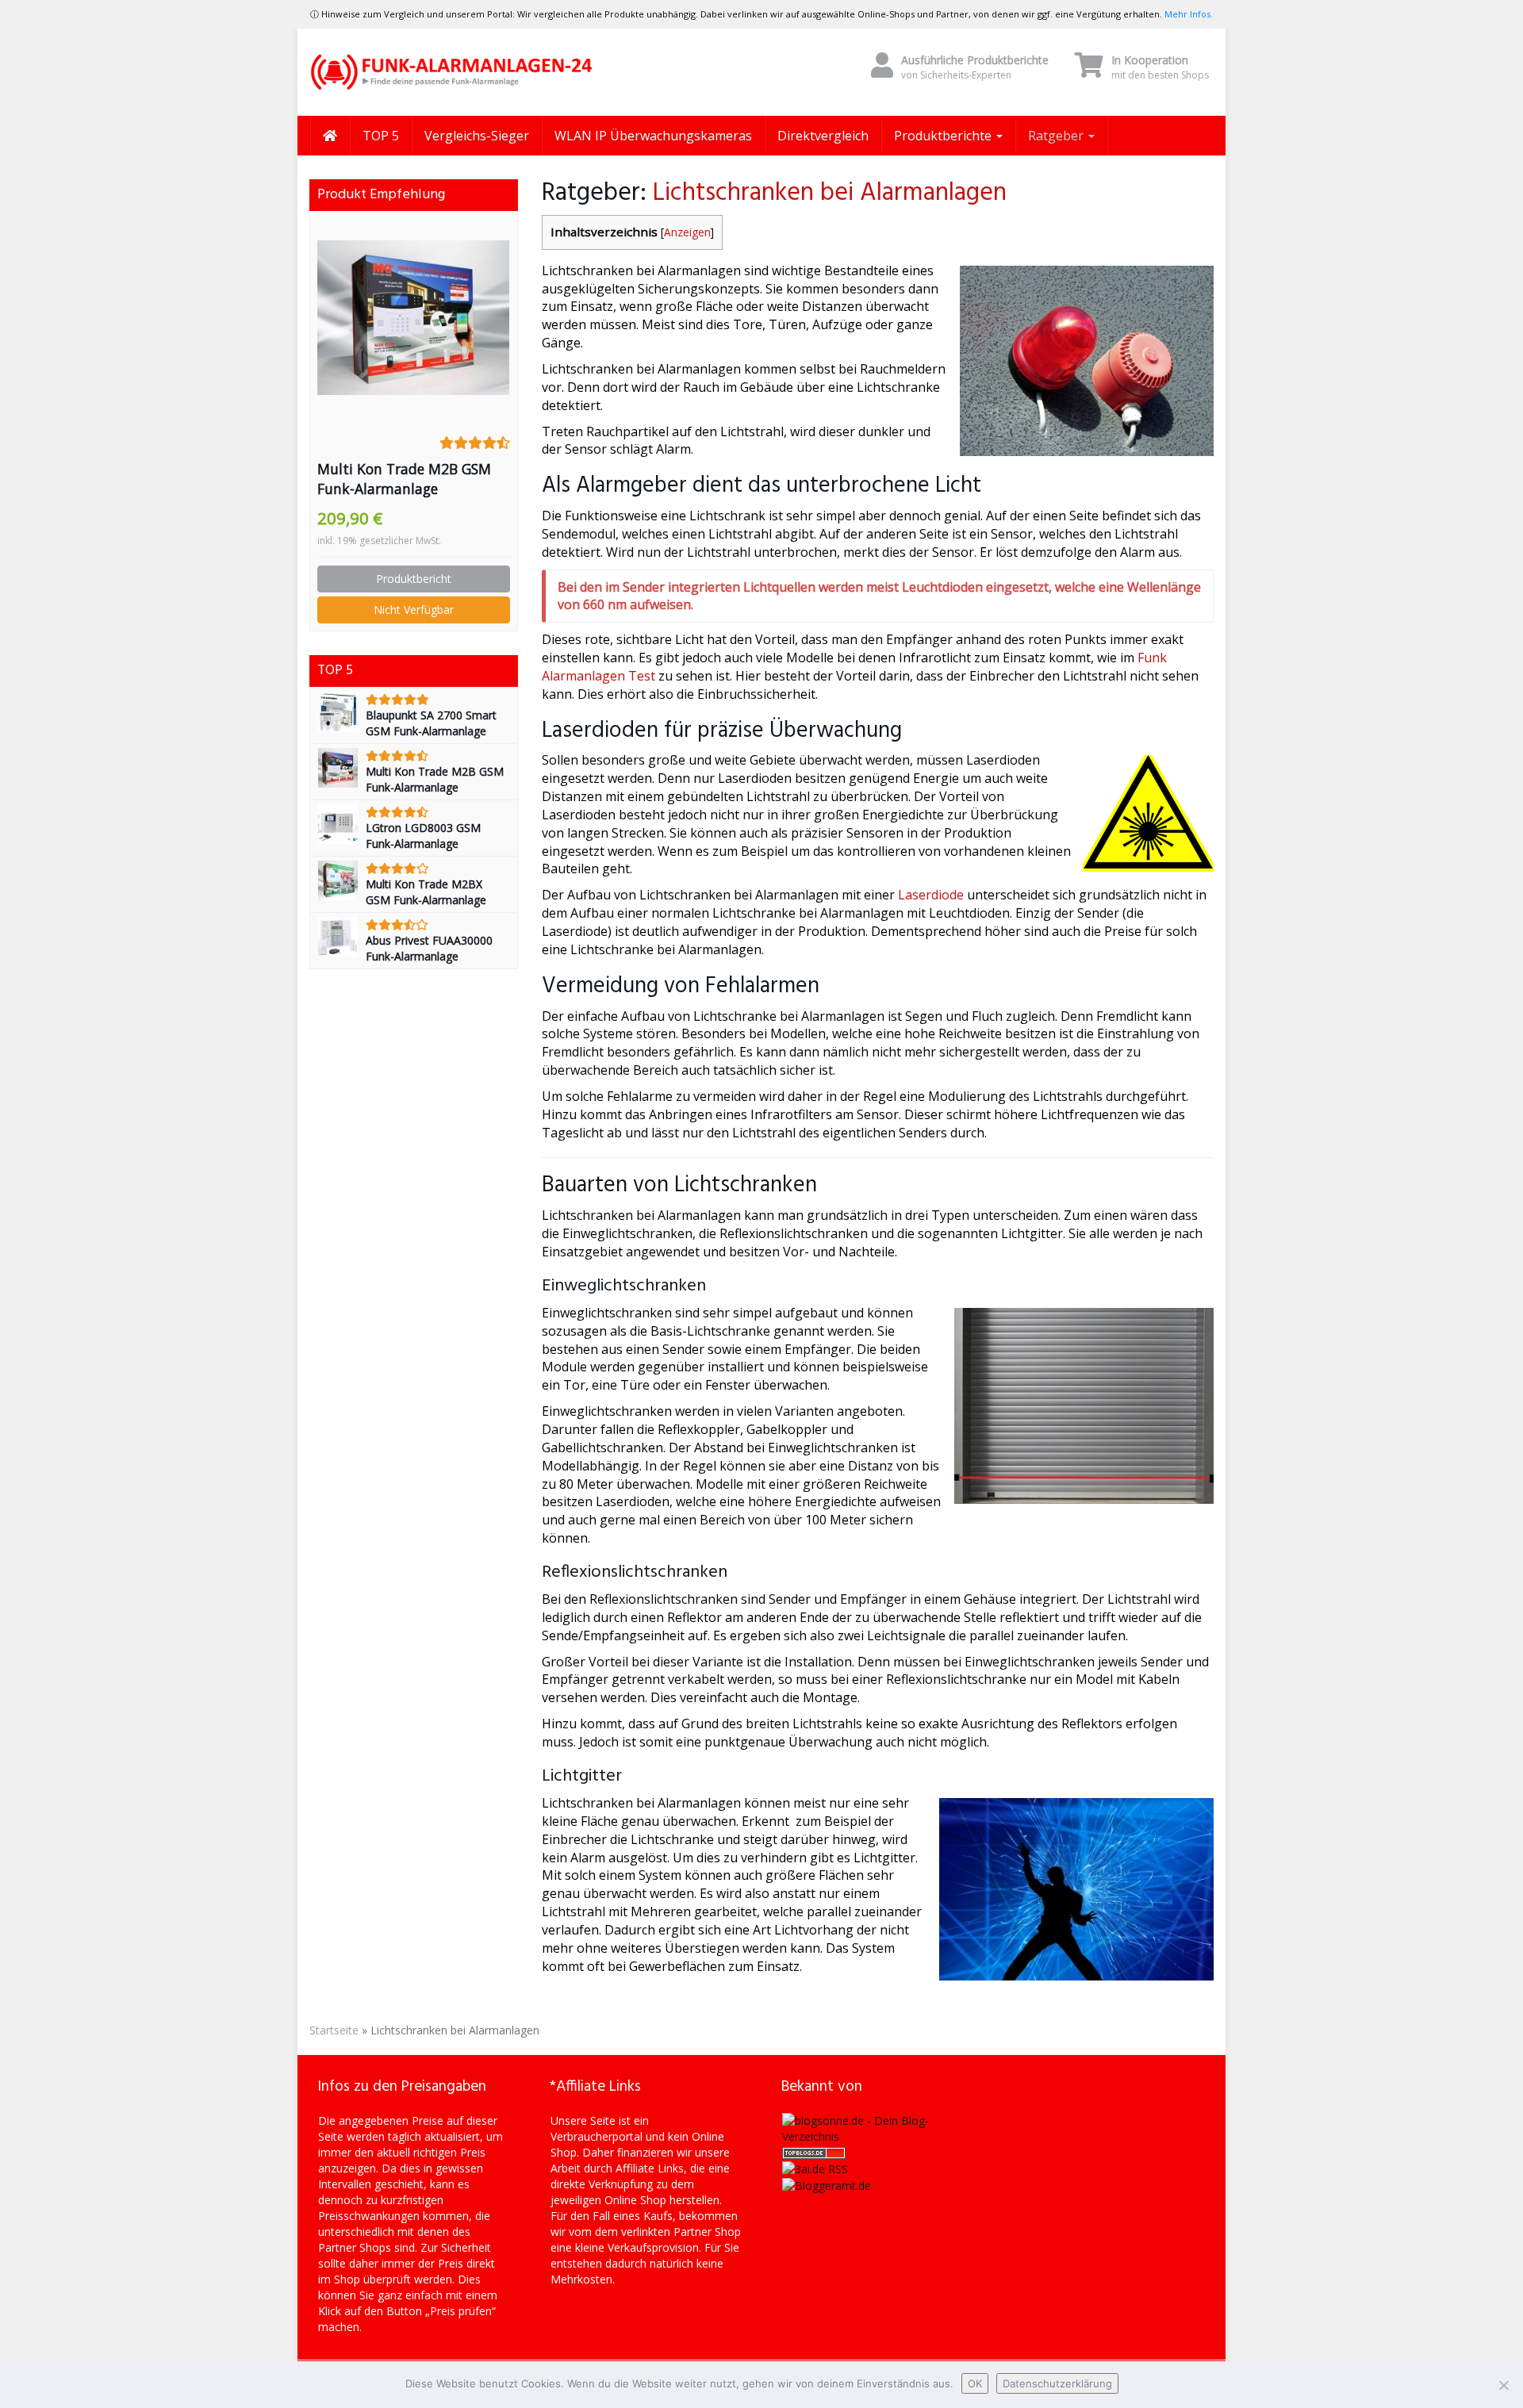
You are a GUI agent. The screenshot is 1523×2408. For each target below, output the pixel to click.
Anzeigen (687, 232)
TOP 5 (381, 136)
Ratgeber (1057, 136)
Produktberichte (944, 136)
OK (975, 2383)
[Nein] (1503, 2385)
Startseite (334, 2030)
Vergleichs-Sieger (477, 136)
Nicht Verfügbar (414, 610)
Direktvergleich (823, 136)
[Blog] (827, 2185)
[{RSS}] (815, 2168)
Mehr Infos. (1189, 14)
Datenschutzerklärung (1057, 2383)
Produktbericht (414, 579)
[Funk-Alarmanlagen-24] (452, 72)
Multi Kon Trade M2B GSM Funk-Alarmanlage (404, 479)
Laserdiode (931, 895)
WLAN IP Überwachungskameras (653, 136)
